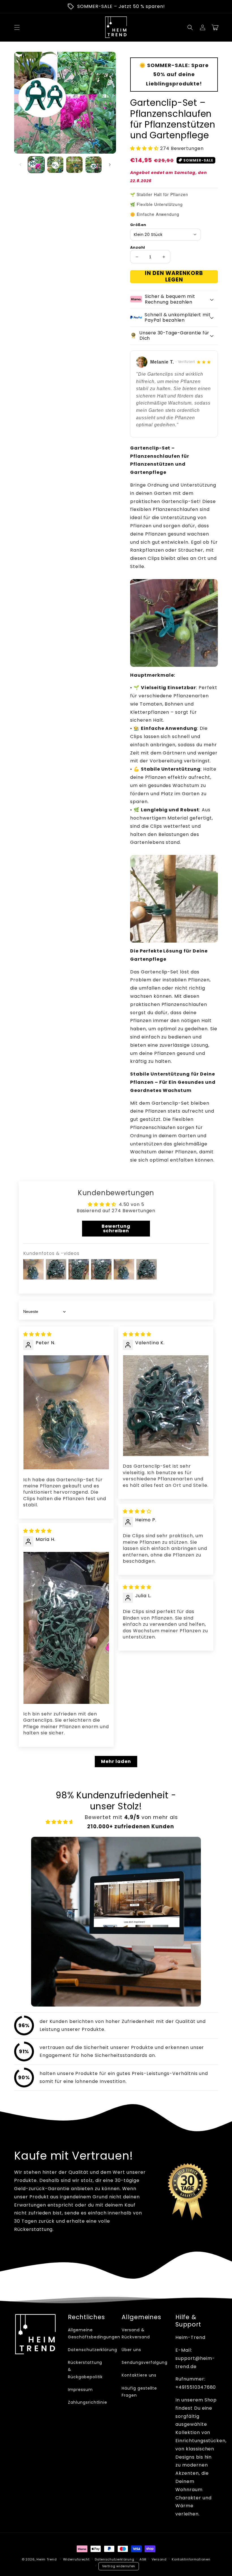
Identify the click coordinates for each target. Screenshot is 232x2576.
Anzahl (138, 247)
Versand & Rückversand (136, 2333)
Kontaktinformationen (191, 2559)
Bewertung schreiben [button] (116, 1228)
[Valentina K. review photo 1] (166, 1406)
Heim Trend (47, 2559)
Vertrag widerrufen (119, 2566)
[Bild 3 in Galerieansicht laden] (74, 165)
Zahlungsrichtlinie (88, 2402)
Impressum (80, 2390)
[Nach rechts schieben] (110, 165)
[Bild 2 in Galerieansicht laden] (55, 165)
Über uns (131, 2350)
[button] (190, 27)
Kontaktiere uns (139, 2375)
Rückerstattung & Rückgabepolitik (85, 2369)
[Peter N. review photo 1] (66, 1412)
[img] (37, 1334)
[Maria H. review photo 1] (66, 1628)
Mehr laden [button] (116, 1761)
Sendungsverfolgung (145, 2362)
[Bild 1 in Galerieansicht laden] (36, 165)
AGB (143, 2559)
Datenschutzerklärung (93, 2350)
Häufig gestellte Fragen (139, 2392)
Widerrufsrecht (76, 2559)
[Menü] (17, 27)
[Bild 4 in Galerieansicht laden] (94, 165)
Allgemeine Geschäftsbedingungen (94, 2333)
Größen (138, 225)
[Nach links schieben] (20, 165)
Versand (159, 2559)
